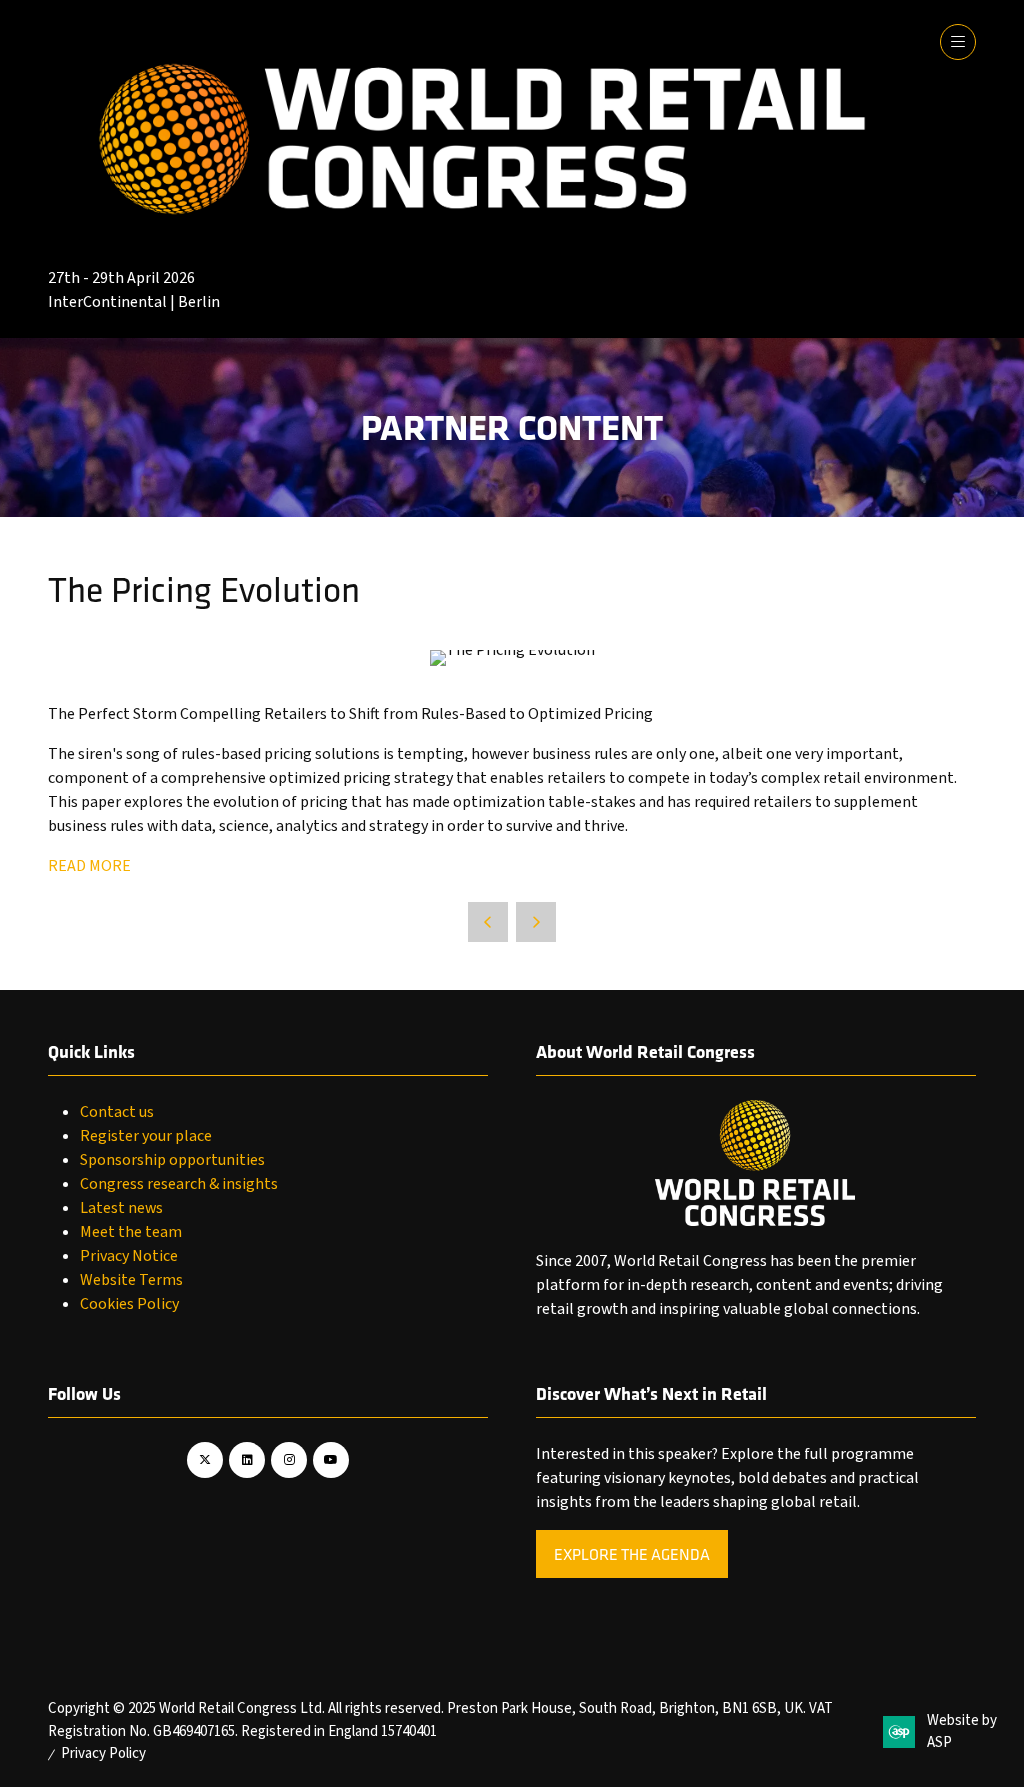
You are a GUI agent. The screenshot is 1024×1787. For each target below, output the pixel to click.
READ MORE (89, 866)
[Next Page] (536, 922)
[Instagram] (289, 1460)
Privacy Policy (103, 1753)
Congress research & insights (179, 1184)
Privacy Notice (129, 1256)
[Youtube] (331, 1460)
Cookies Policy (129, 1304)
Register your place (146, 1136)
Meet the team (131, 1232)
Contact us (117, 1112)
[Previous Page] (488, 922)
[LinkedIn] (247, 1460)
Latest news (121, 1208)
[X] (205, 1460)
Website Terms (131, 1280)
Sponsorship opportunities (172, 1160)
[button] (958, 42)
